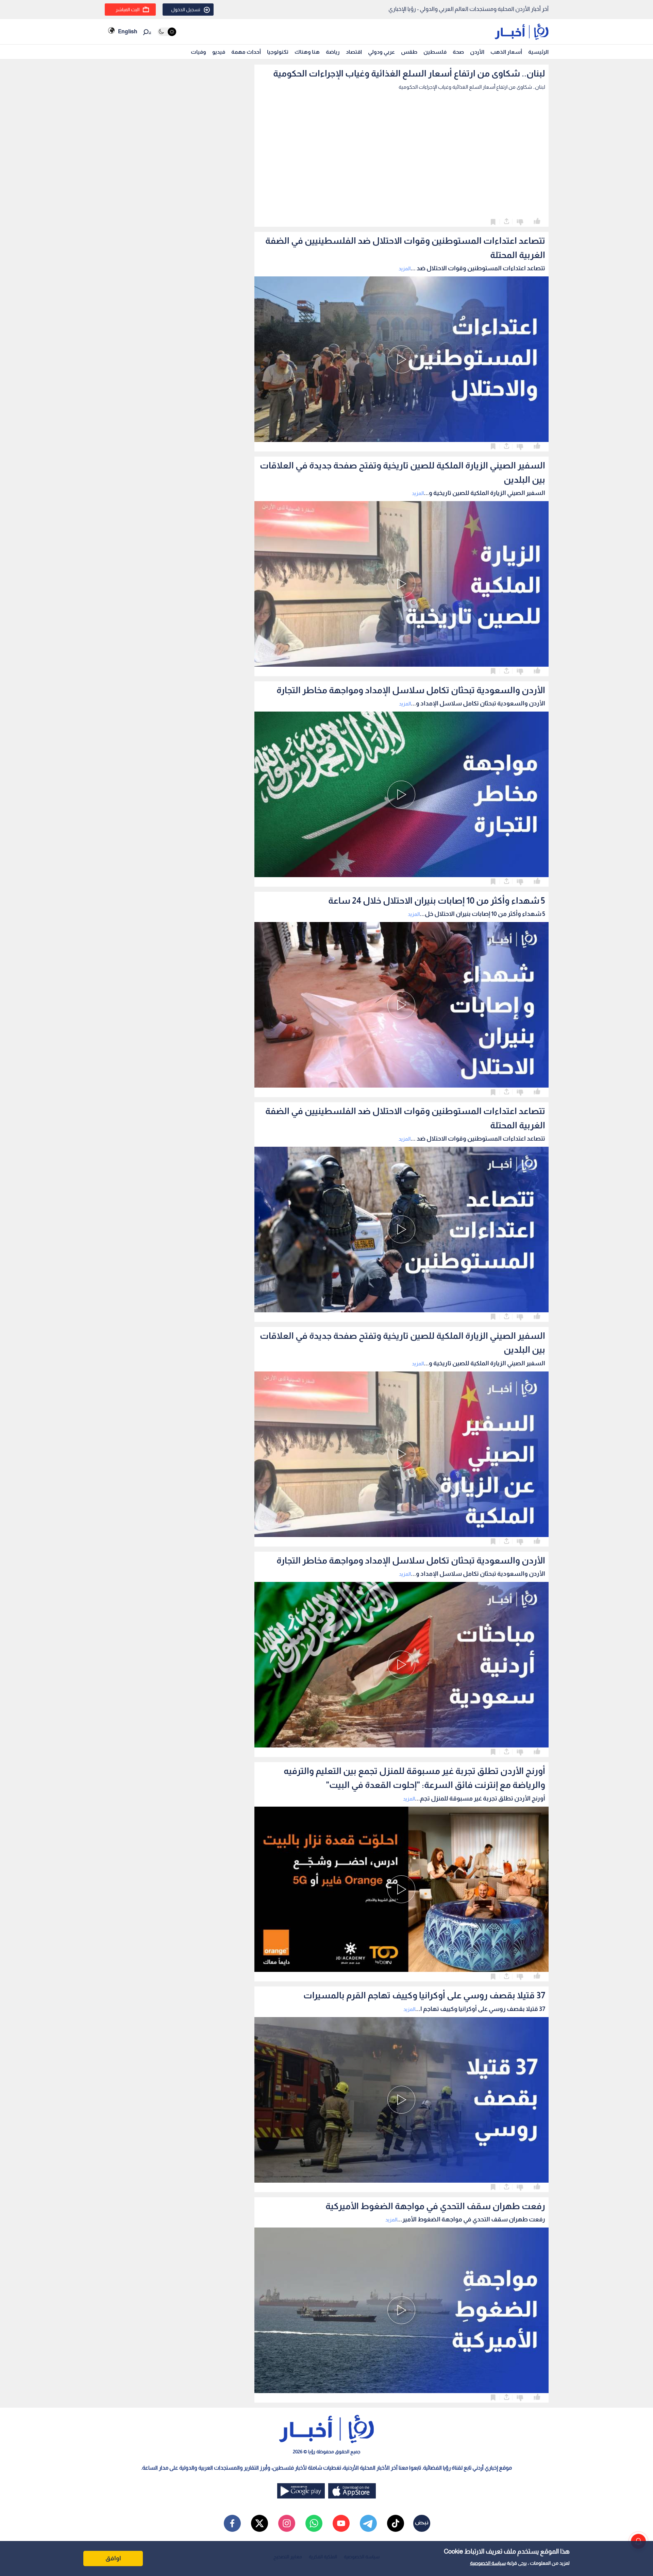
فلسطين (435, 52)
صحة (458, 52)
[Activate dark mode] (167, 32)
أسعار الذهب (506, 52)
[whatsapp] (314, 2523)
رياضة (333, 52)
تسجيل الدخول (186, 10)
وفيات (198, 52)
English (128, 31)
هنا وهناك (307, 52)
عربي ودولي (381, 52)
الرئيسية (538, 52)
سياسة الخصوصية (488, 2563)
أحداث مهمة (246, 52)
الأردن (477, 52)
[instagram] (287, 2523)
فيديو (219, 52)
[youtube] (341, 2523)
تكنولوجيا (278, 52)
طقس (409, 52)
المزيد (405, 268)
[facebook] (232, 2523)
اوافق (113, 2558)
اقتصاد (354, 52)
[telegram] (368, 2523)
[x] (259, 2523)
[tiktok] (396, 2523)
